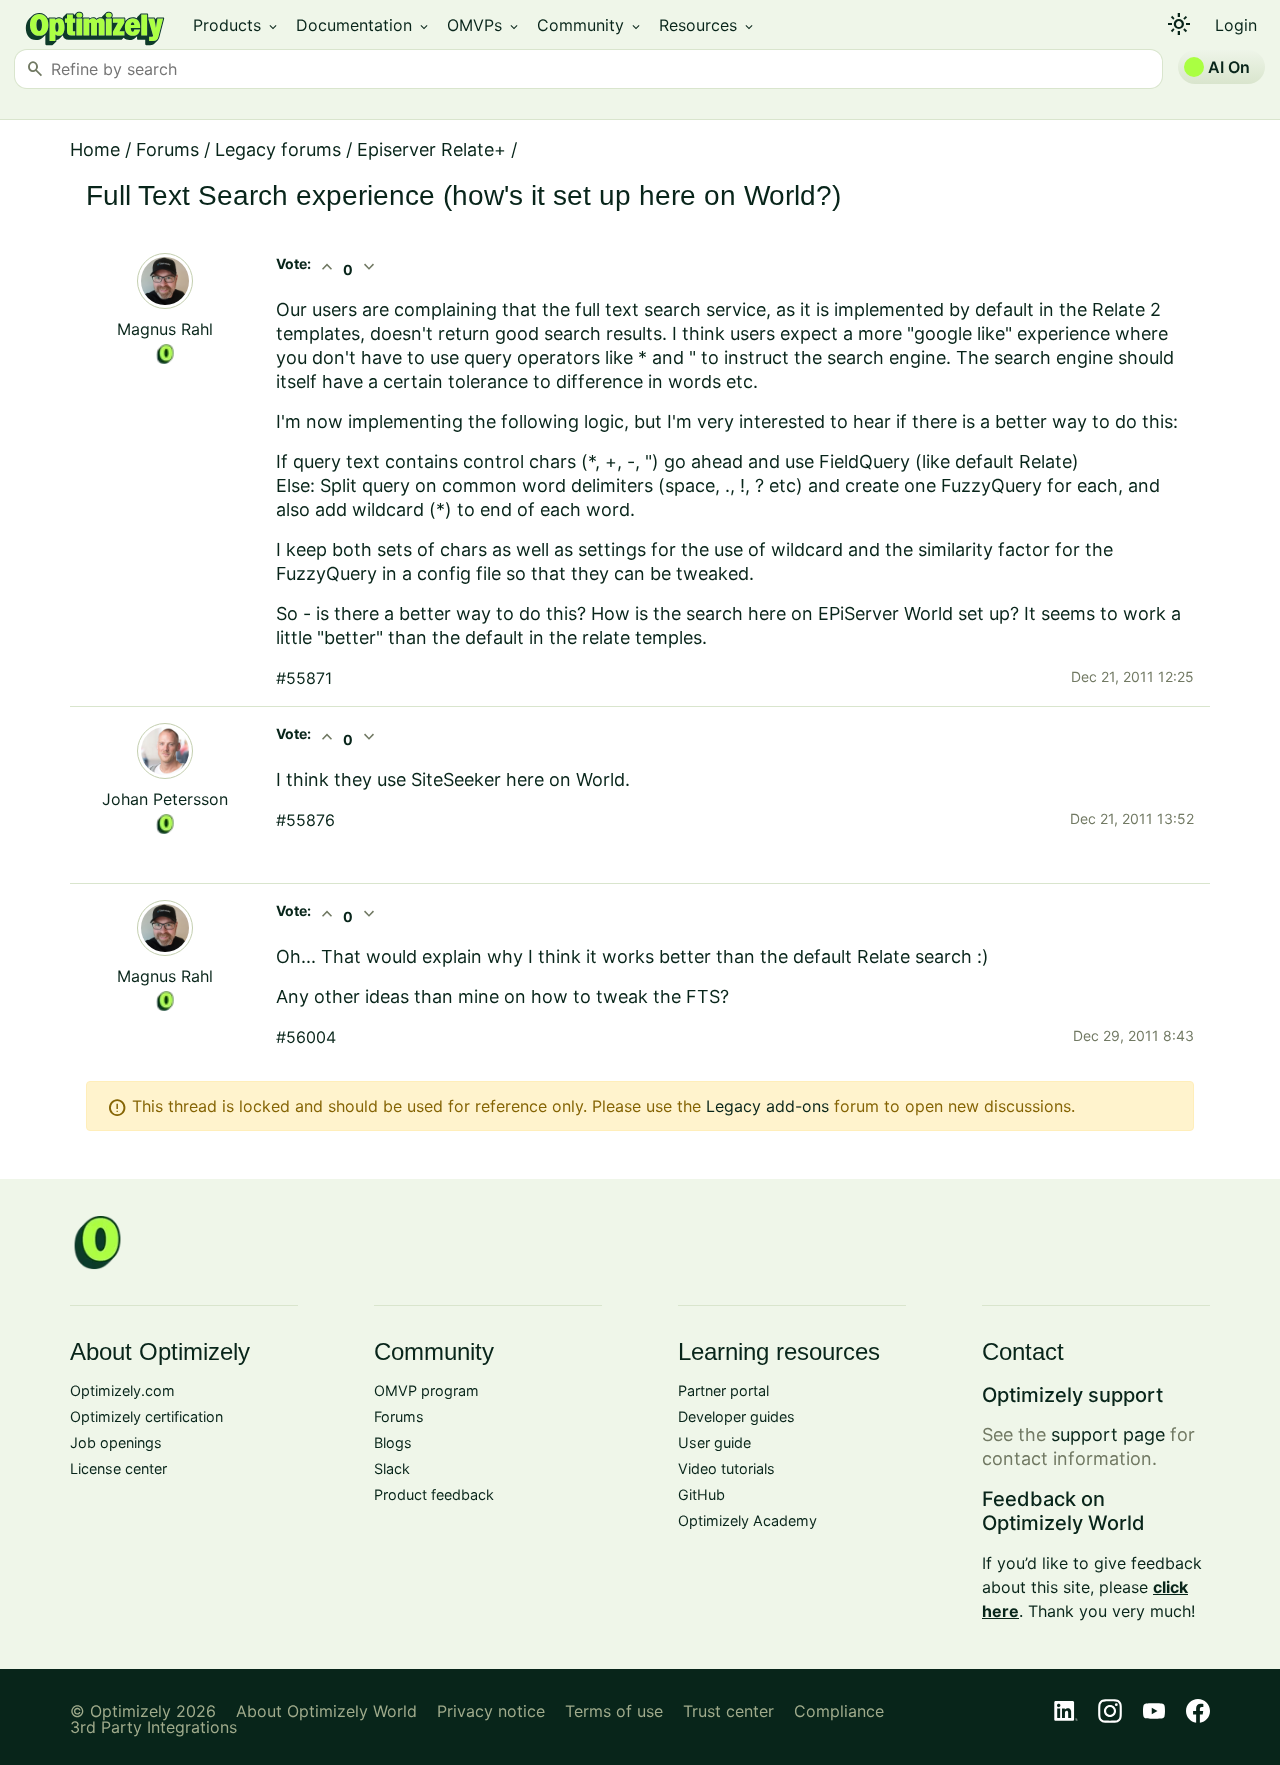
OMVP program (426, 1390)
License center (118, 1468)
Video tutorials (726, 1468)
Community (590, 25)
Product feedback (434, 1494)
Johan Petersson (165, 799)
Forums (167, 149)
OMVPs (484, 25)
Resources (707, 25)
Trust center (728, 1711)
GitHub (701, 1494)
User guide (714, 1442)
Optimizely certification (146, 1416)
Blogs (393, 1442)
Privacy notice (491, 1711)
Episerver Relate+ (431, 149)
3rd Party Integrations (153, 1727)
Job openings (116, 1442)
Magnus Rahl (165, 329)
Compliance (839, 1711)
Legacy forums (278, 149)
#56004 (306, 1037)
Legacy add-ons (767, 1106)
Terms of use (614, 1711)
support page (1108, 1434)
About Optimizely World (326, 1711)
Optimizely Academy (747, 1520)
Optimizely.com (122, 1390)
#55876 (305, 820)
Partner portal (723, 1390)
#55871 (304, 678)
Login (1236, 25)
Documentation (363, 25)
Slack (392, 1468)
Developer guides (736, 1416)
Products (236, 25)
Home (95, 149)
